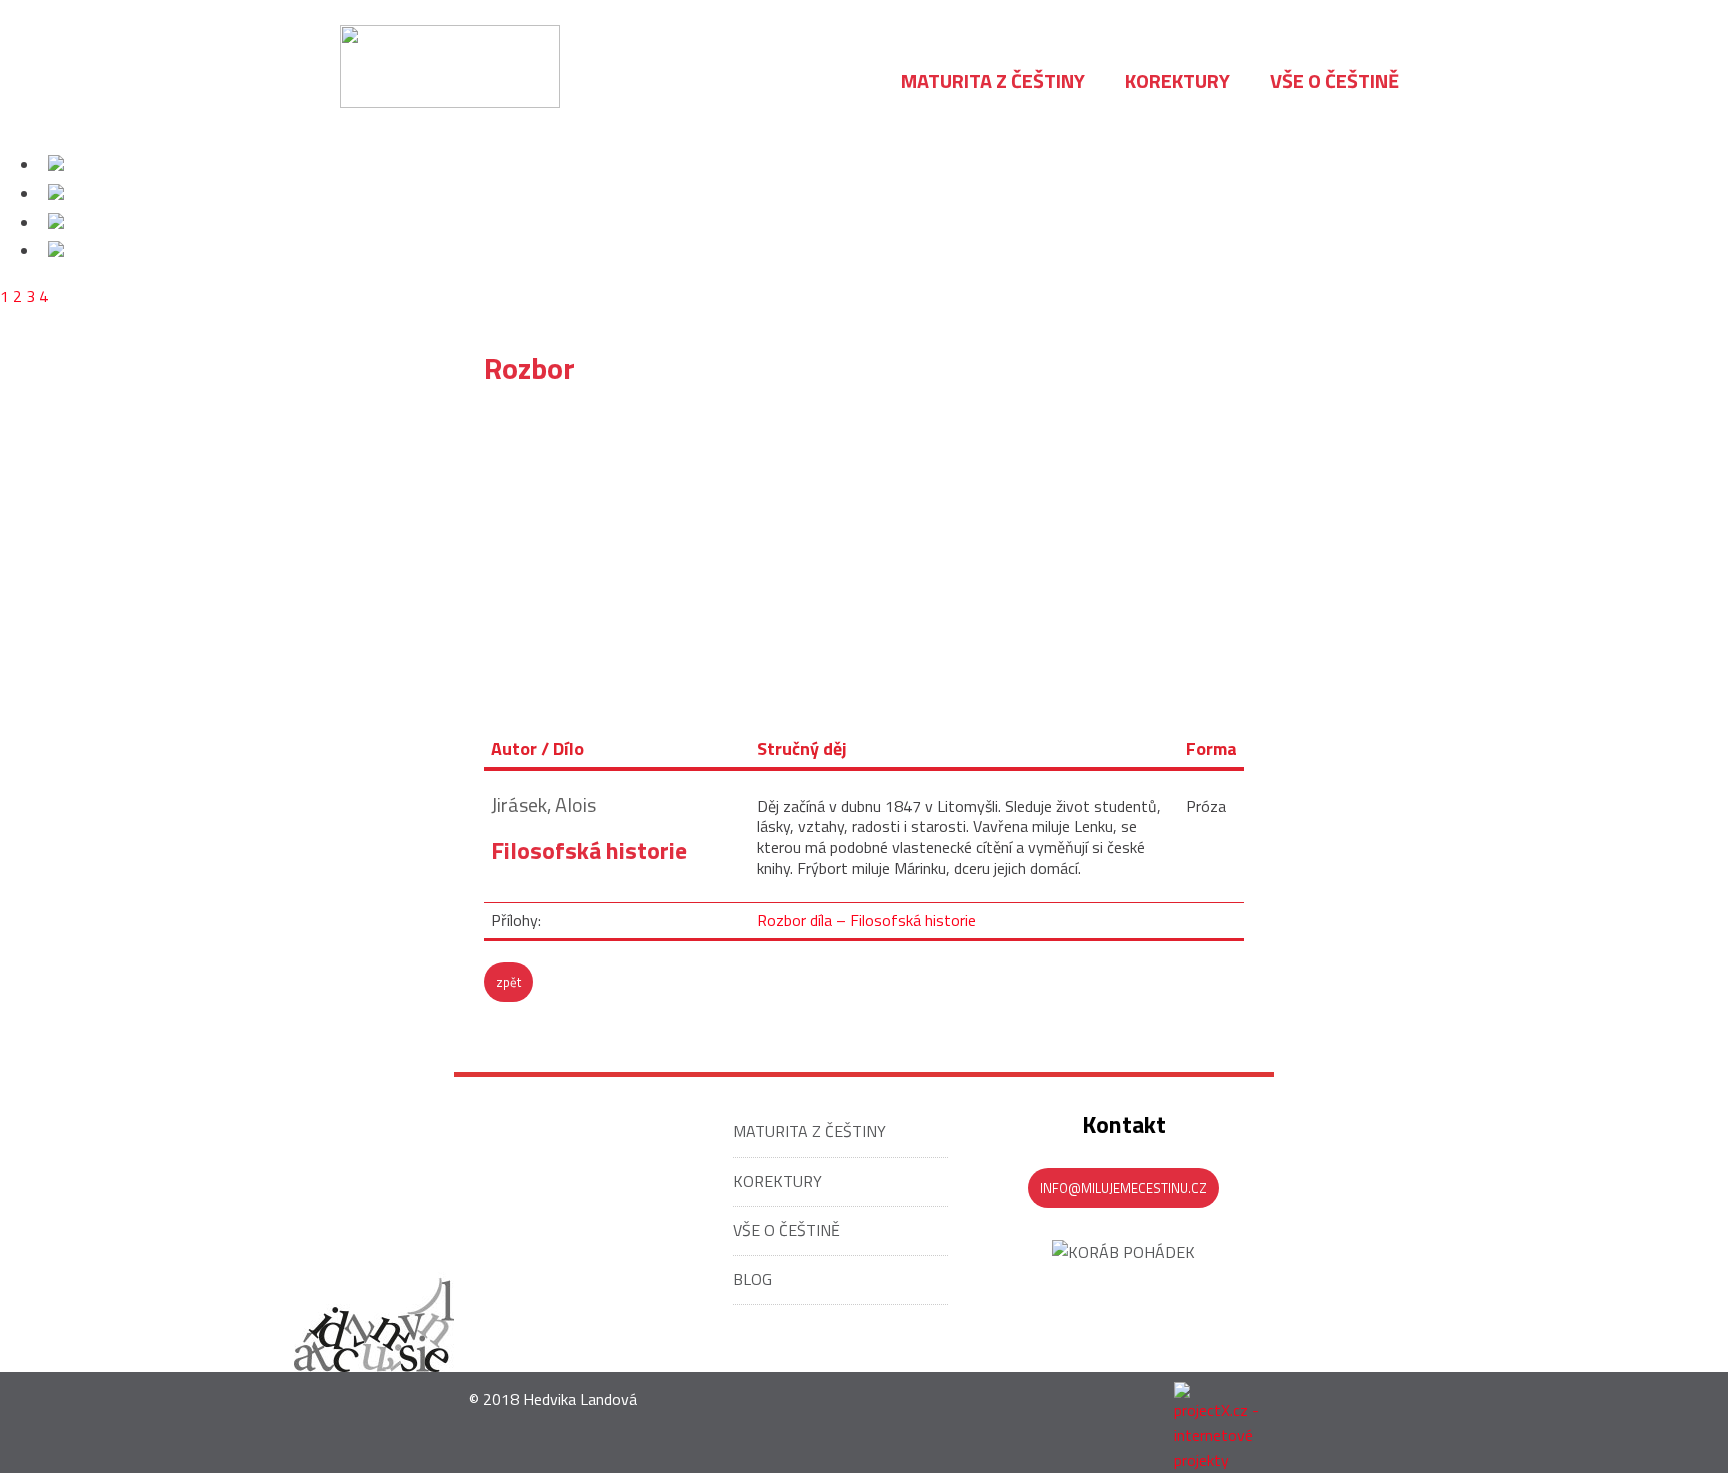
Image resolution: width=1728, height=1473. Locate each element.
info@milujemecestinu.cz (1123, 1188)
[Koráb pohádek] (1123, 1252)
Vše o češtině (786, 1230)
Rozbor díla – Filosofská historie (866, 920)
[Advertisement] (864, 546)
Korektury (777, 1181)
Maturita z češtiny (809, 1131)
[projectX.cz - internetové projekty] (1224, 1422)
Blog (752, 1279)
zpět (508, 982)
